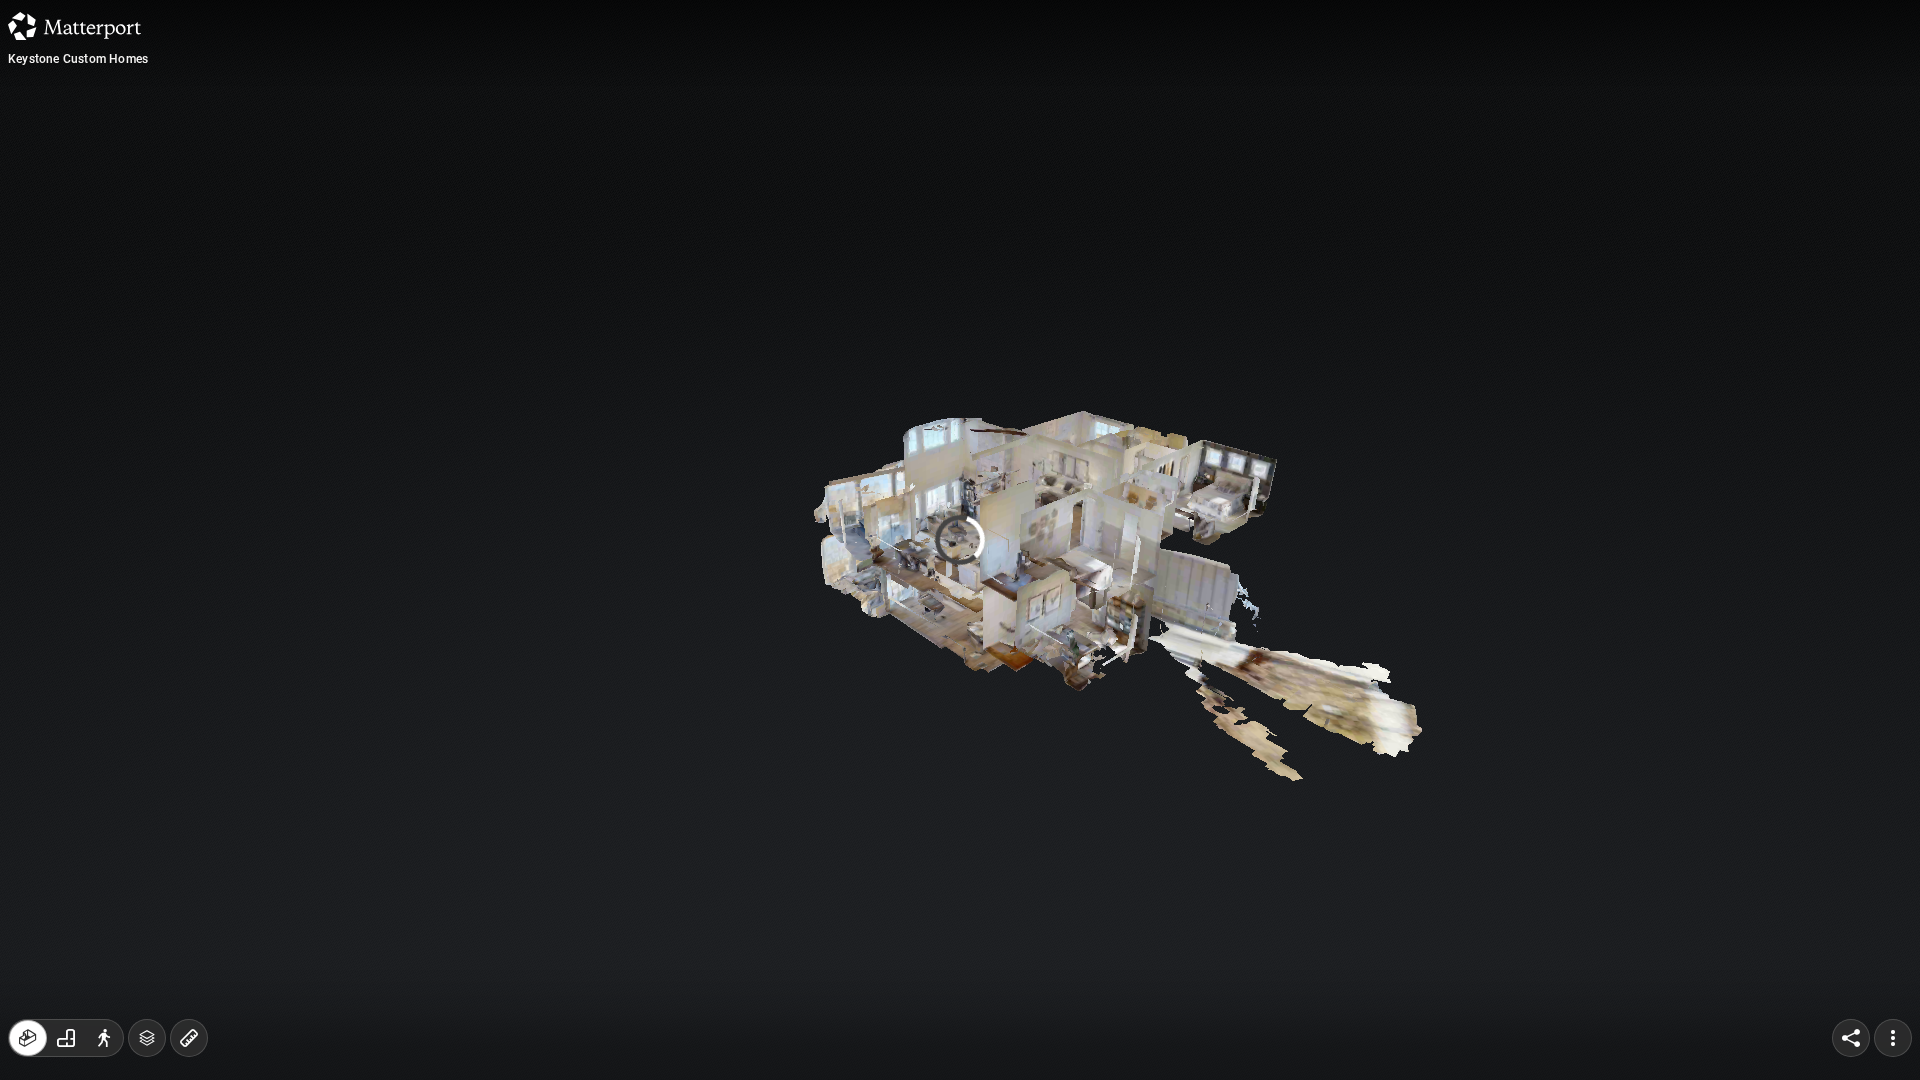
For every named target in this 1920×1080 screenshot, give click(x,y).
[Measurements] (189, 1038)
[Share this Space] (1851, 1038)
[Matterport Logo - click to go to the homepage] (74, 26)
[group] (66, 1038)
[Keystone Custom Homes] (960, 540)
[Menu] (1893, 1038)
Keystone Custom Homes (78, 59)
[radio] (28, 1038)
